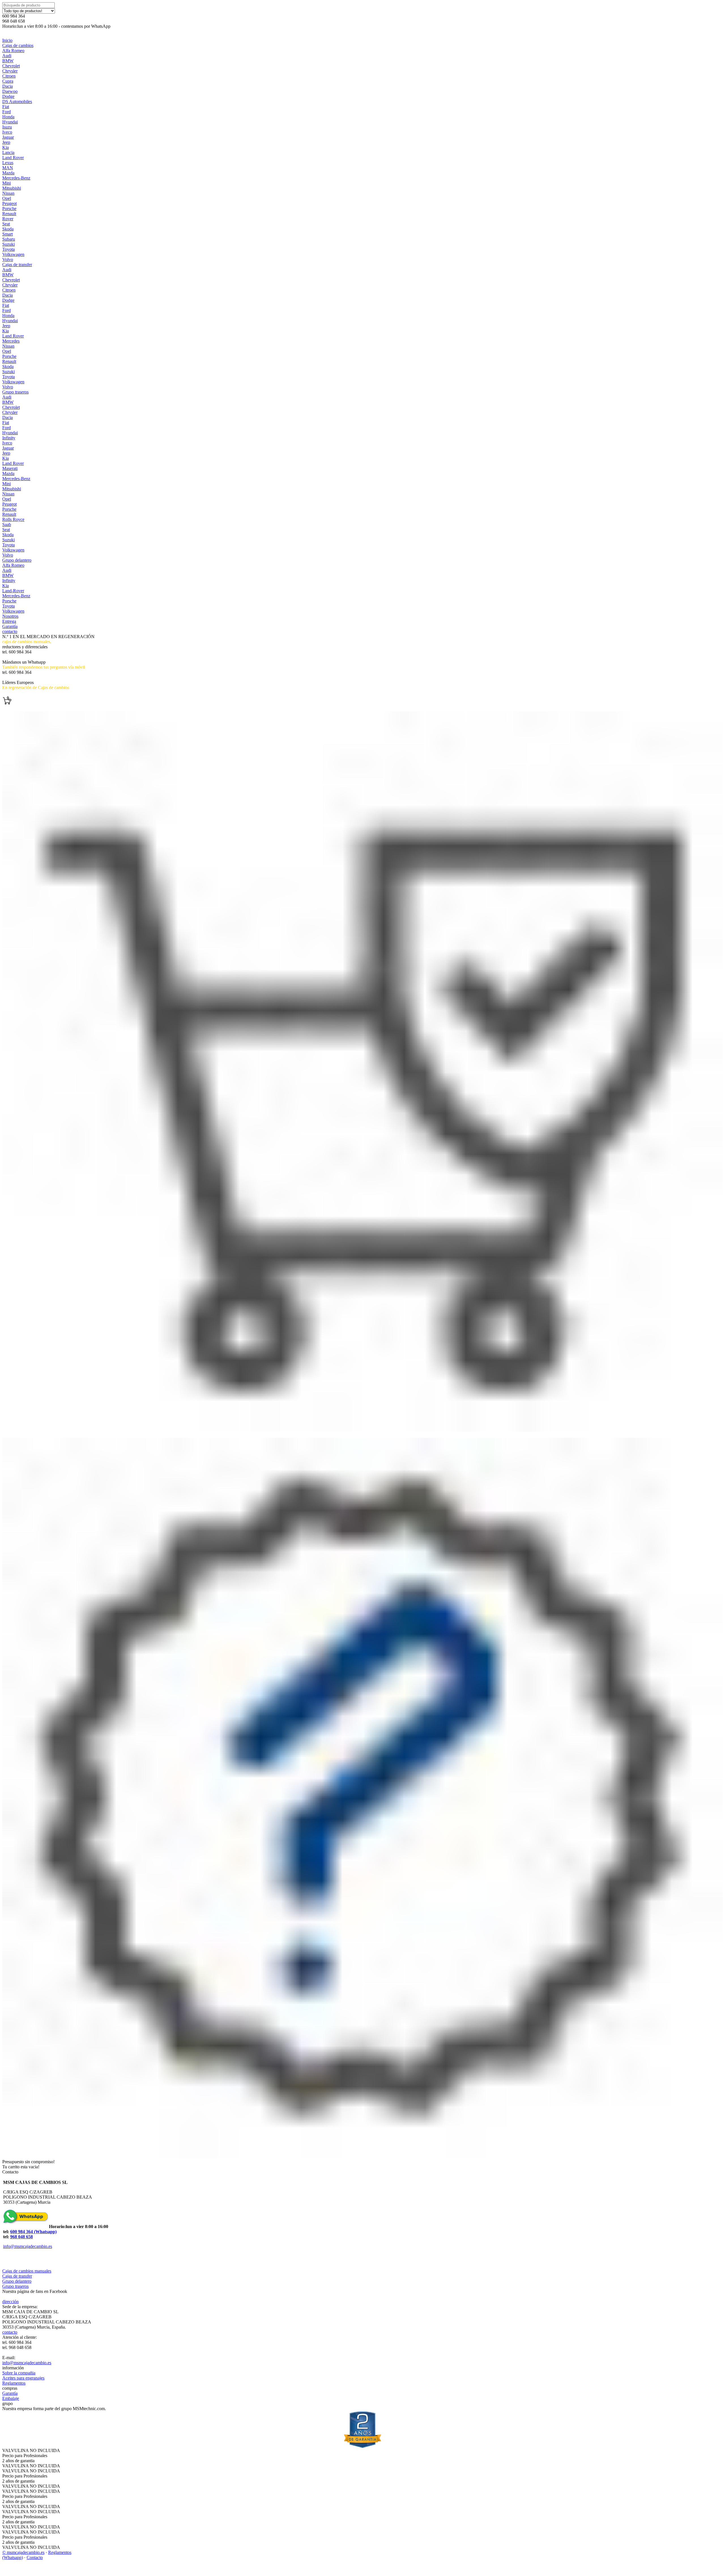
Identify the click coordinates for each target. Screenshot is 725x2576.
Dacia (8, 86)
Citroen (9, 76)
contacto (10, 631)
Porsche (9, 209)
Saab (7, 524)
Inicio (7, 40)
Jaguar (8, 137)
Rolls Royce (13, 519)
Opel (7, 198)
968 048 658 (22, 2237)
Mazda (8, 173)
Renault (9, 214)
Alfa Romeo (13, 51)
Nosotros (10, 616)
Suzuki (8, 244)
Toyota (8, 249)
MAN (8, 168)
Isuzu (7, 127)
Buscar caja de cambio (22, 657)
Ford (7, 112)
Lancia (8, 152)
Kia (6, 147)
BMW (8, 61)
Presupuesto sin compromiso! (28, 2162)
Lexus (8, 163)
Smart (8, 234)
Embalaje (11, 2398)
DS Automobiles (17, 101)
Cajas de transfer (17, 265)
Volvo (8, 259)
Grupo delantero (17, 560)
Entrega (9, 621)
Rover (8, 219)
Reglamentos (14, 2383)
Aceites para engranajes (23, 2378)
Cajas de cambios (18, 45)
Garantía (10, 626)
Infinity (9, 438)
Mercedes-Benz (16, 178)
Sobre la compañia (19, 2373)
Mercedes (11, 341)
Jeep (6, 142)
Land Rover (13, 158)
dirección (10, 2302)
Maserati (10, 468)
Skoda (8, 229)
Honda (8, 117)
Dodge (8, 96)
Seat (6, 224)
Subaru (9, 239)
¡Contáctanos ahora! (20, 677)
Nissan (8, 193)
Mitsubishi (12, 188)
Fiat (6, 107)
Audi (7, 56)
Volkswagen (13, 254)
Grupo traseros (15, 392)
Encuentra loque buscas (23, 693)
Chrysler (10, 71)
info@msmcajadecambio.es (28, 2246)
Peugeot (9, 203)
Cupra (8, 81)
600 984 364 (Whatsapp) (33, 2232)
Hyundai (10, 122)
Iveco (7, 132)
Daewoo (10, 91)
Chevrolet (11, 66)
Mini (7, 183)
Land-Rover (13, 591)
